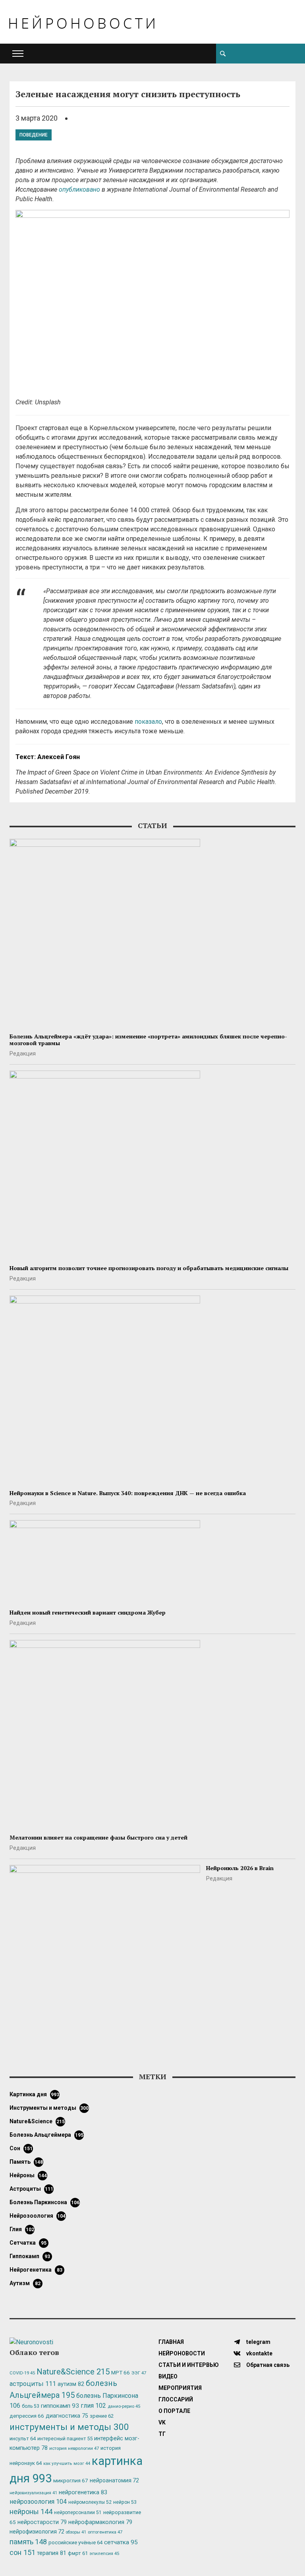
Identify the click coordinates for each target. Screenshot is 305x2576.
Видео (168, 2376)
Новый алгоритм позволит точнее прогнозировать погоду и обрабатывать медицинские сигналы (149, 1268)
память (26, 2162)
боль (31, 2406)
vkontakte (259, 2353)
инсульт (23, 2439)
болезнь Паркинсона (44, 2202)
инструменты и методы (49, 2108)
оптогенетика (105, 2532)
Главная (171, 2342)
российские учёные (75, 2542)
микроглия (71, 2480)
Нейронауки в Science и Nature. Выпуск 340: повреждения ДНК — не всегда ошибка (128, 1493)
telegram (258, 2342)
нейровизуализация (33, 2493)
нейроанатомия (114, 2480)
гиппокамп (30, 2256)
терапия (52, 2553)
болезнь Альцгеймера (46, 2135)
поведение (34, 135)
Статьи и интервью (189, 2365)
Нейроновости (182, 2353)
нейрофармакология (100, 2522)
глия (22, 2229)
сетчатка (28, 2243)
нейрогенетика (36, 2270)
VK (162, 2422)
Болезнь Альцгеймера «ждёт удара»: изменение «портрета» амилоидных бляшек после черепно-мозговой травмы (148, 1040)
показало (148, 722)
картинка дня (34, 2094)
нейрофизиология (37, 2532)
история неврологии (74, 2448)
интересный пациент (65, 2439)
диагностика (67, 2416)
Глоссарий (176, 2399)
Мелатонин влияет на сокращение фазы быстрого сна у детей (98, 1837)
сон (21, 2148)
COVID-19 (22, 2373)
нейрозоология (38, 2216)
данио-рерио (124, 2406)
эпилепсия (104, 2554)
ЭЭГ (139, 2373)
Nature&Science (37, 2121)
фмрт (78, 2553)
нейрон (125, 2502)
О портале (174, 2411)
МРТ (121, 2372)
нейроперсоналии (78, 2513)
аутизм (25, 2283)
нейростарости (42, 2522)
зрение (102, 2416)
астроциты (31, 2189)
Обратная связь (267, 2365)
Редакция (23, 1053)
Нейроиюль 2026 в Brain (240, 1868)
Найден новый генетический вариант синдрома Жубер (88, 1612)
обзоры (76, 2532)
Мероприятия (180, 2388)
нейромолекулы (90, 2502)
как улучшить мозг (67, 2464)
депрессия (27, 2416)
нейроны (28, 2175)
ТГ (162, 2434)
